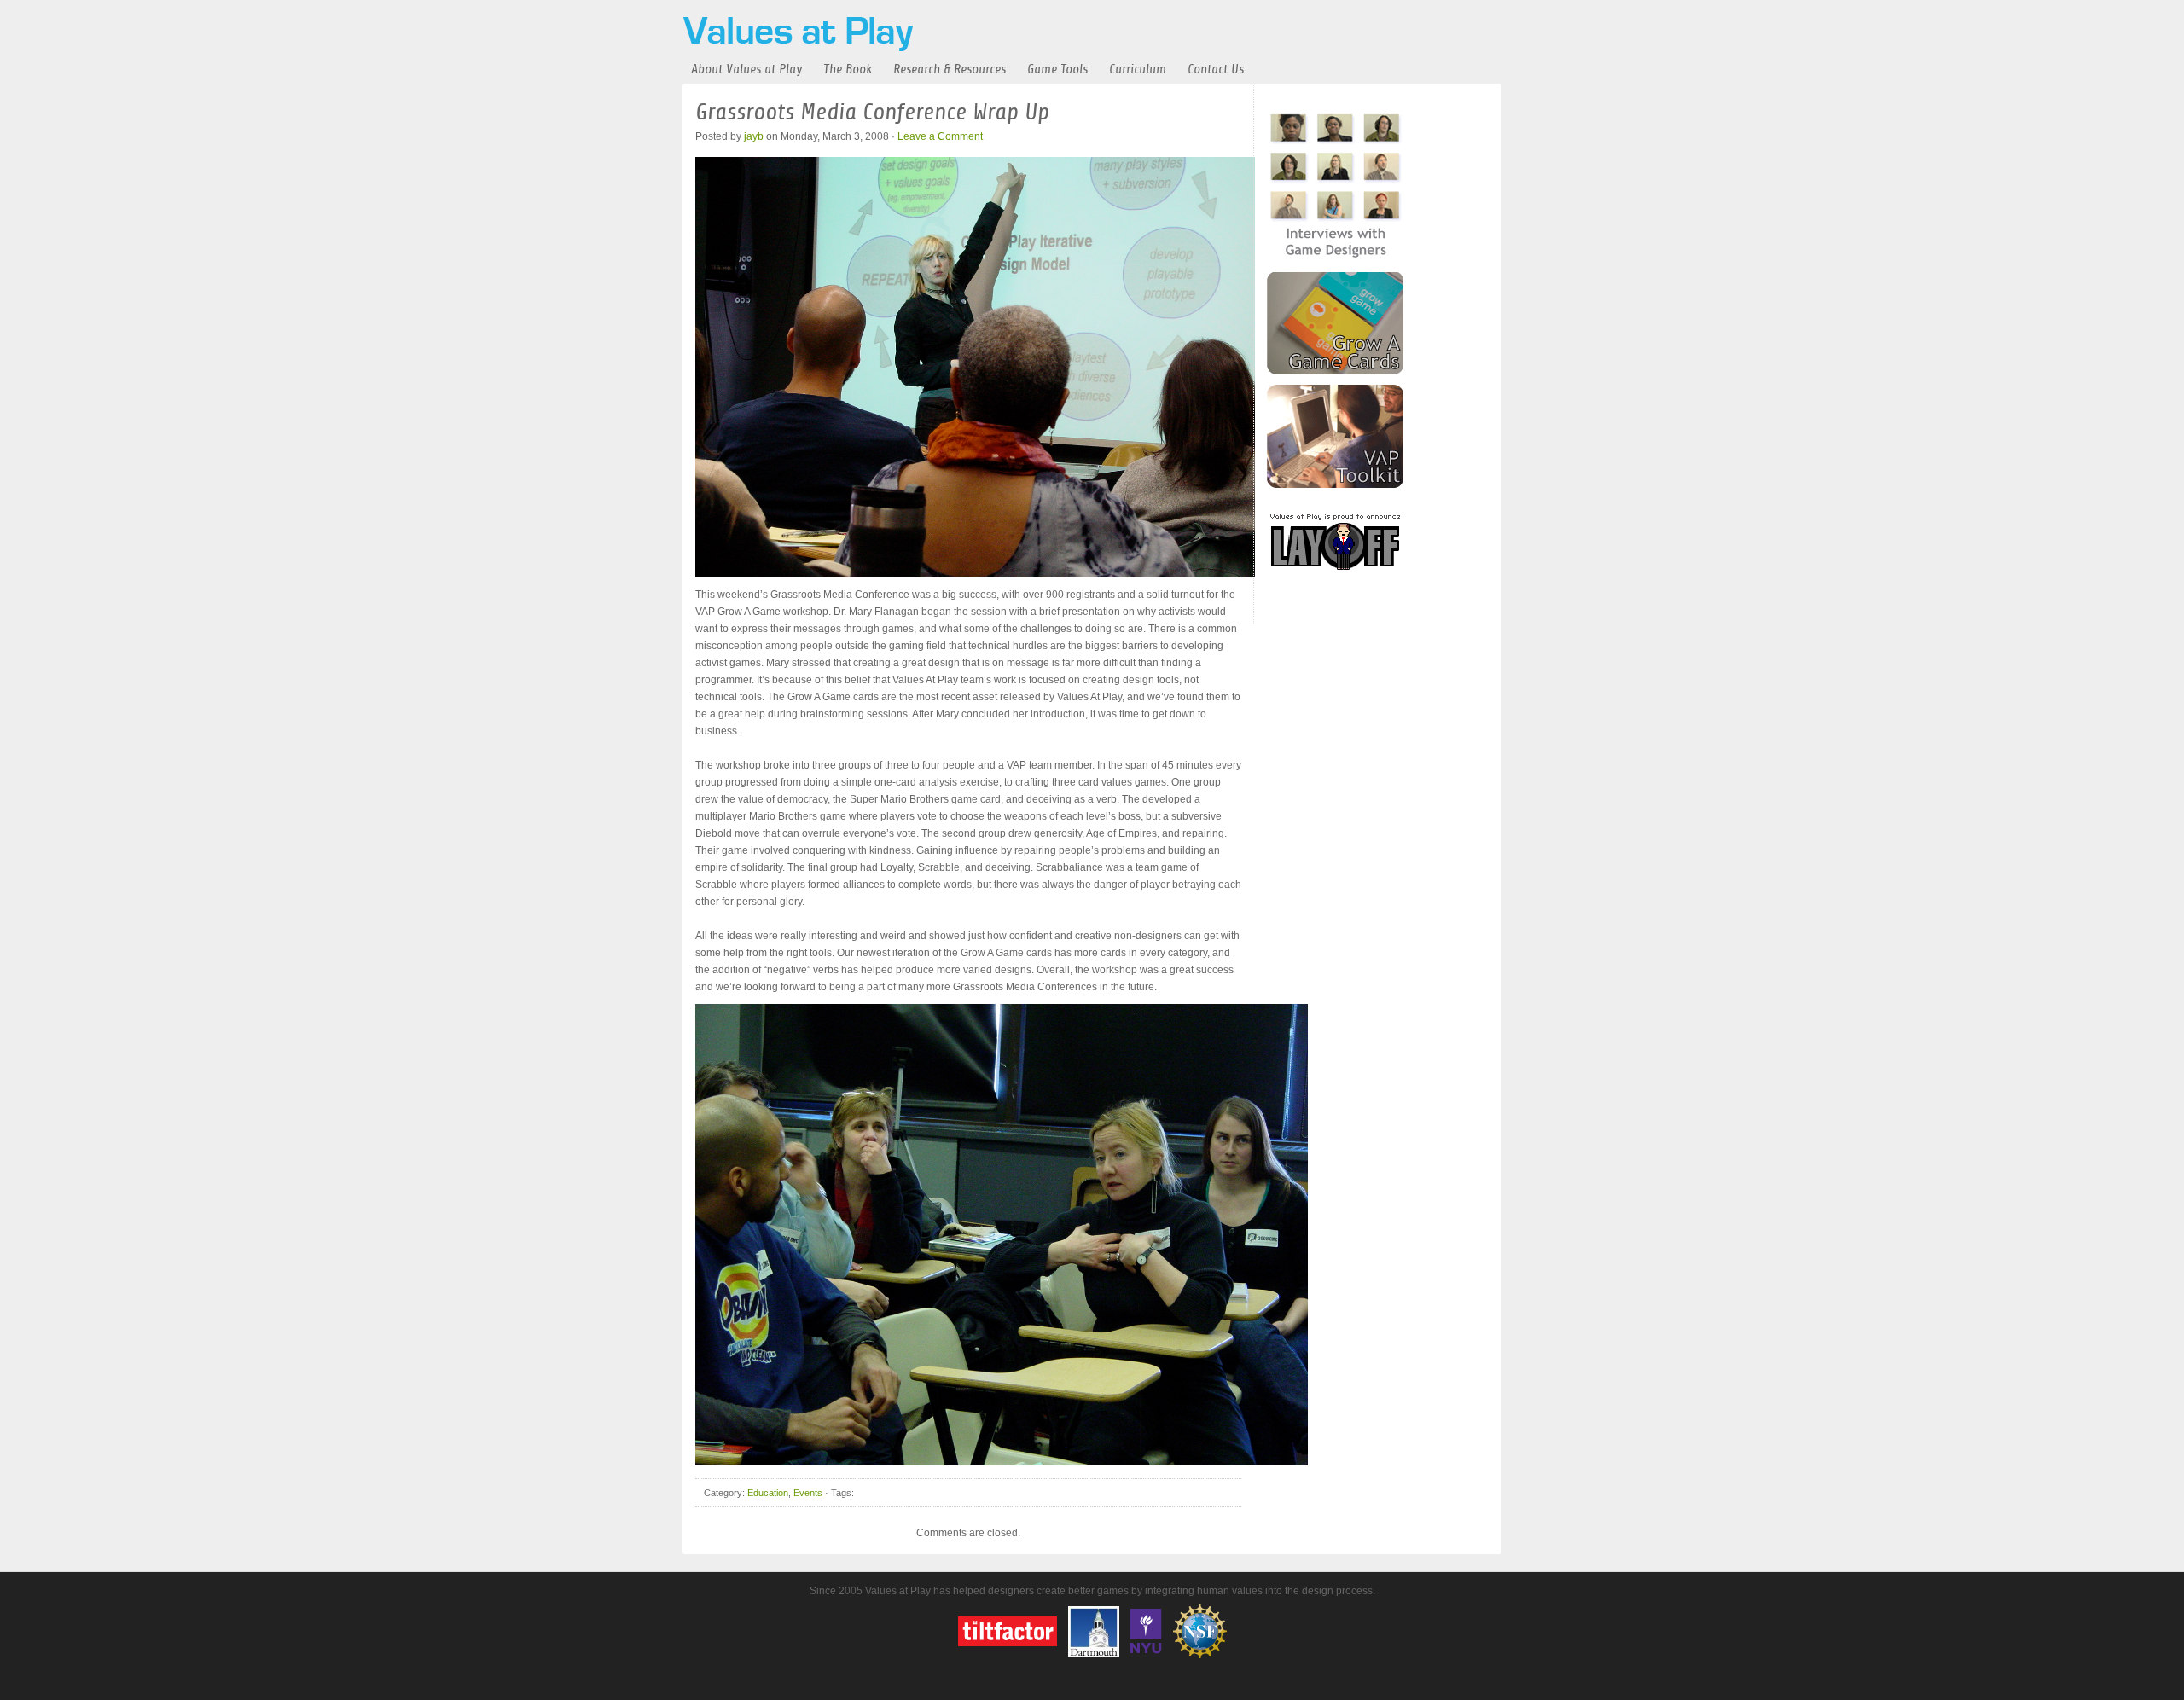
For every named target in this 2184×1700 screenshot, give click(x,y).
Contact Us (1216, 69)
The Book (848, 69)
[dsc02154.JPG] (1002, 1462)
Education (768, 1493)
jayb (754, 136)
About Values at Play (746, 69)
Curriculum (1138, 69)
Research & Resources (950, 69)
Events (808, 1493)
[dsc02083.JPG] (975, 574)
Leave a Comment (940, 136)
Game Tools (1057, 69)
